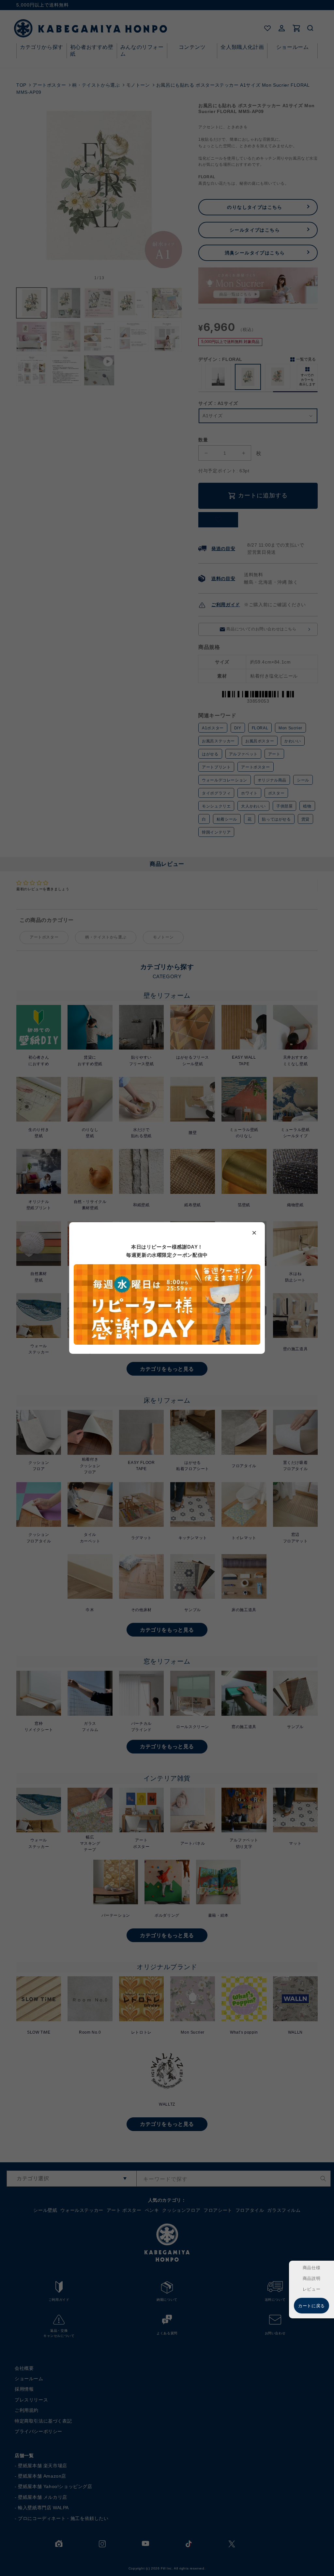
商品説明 (311, 2278)
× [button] (254, 1232)
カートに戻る (311, 2306)
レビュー (311, 2289)
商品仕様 (311, 2268)
